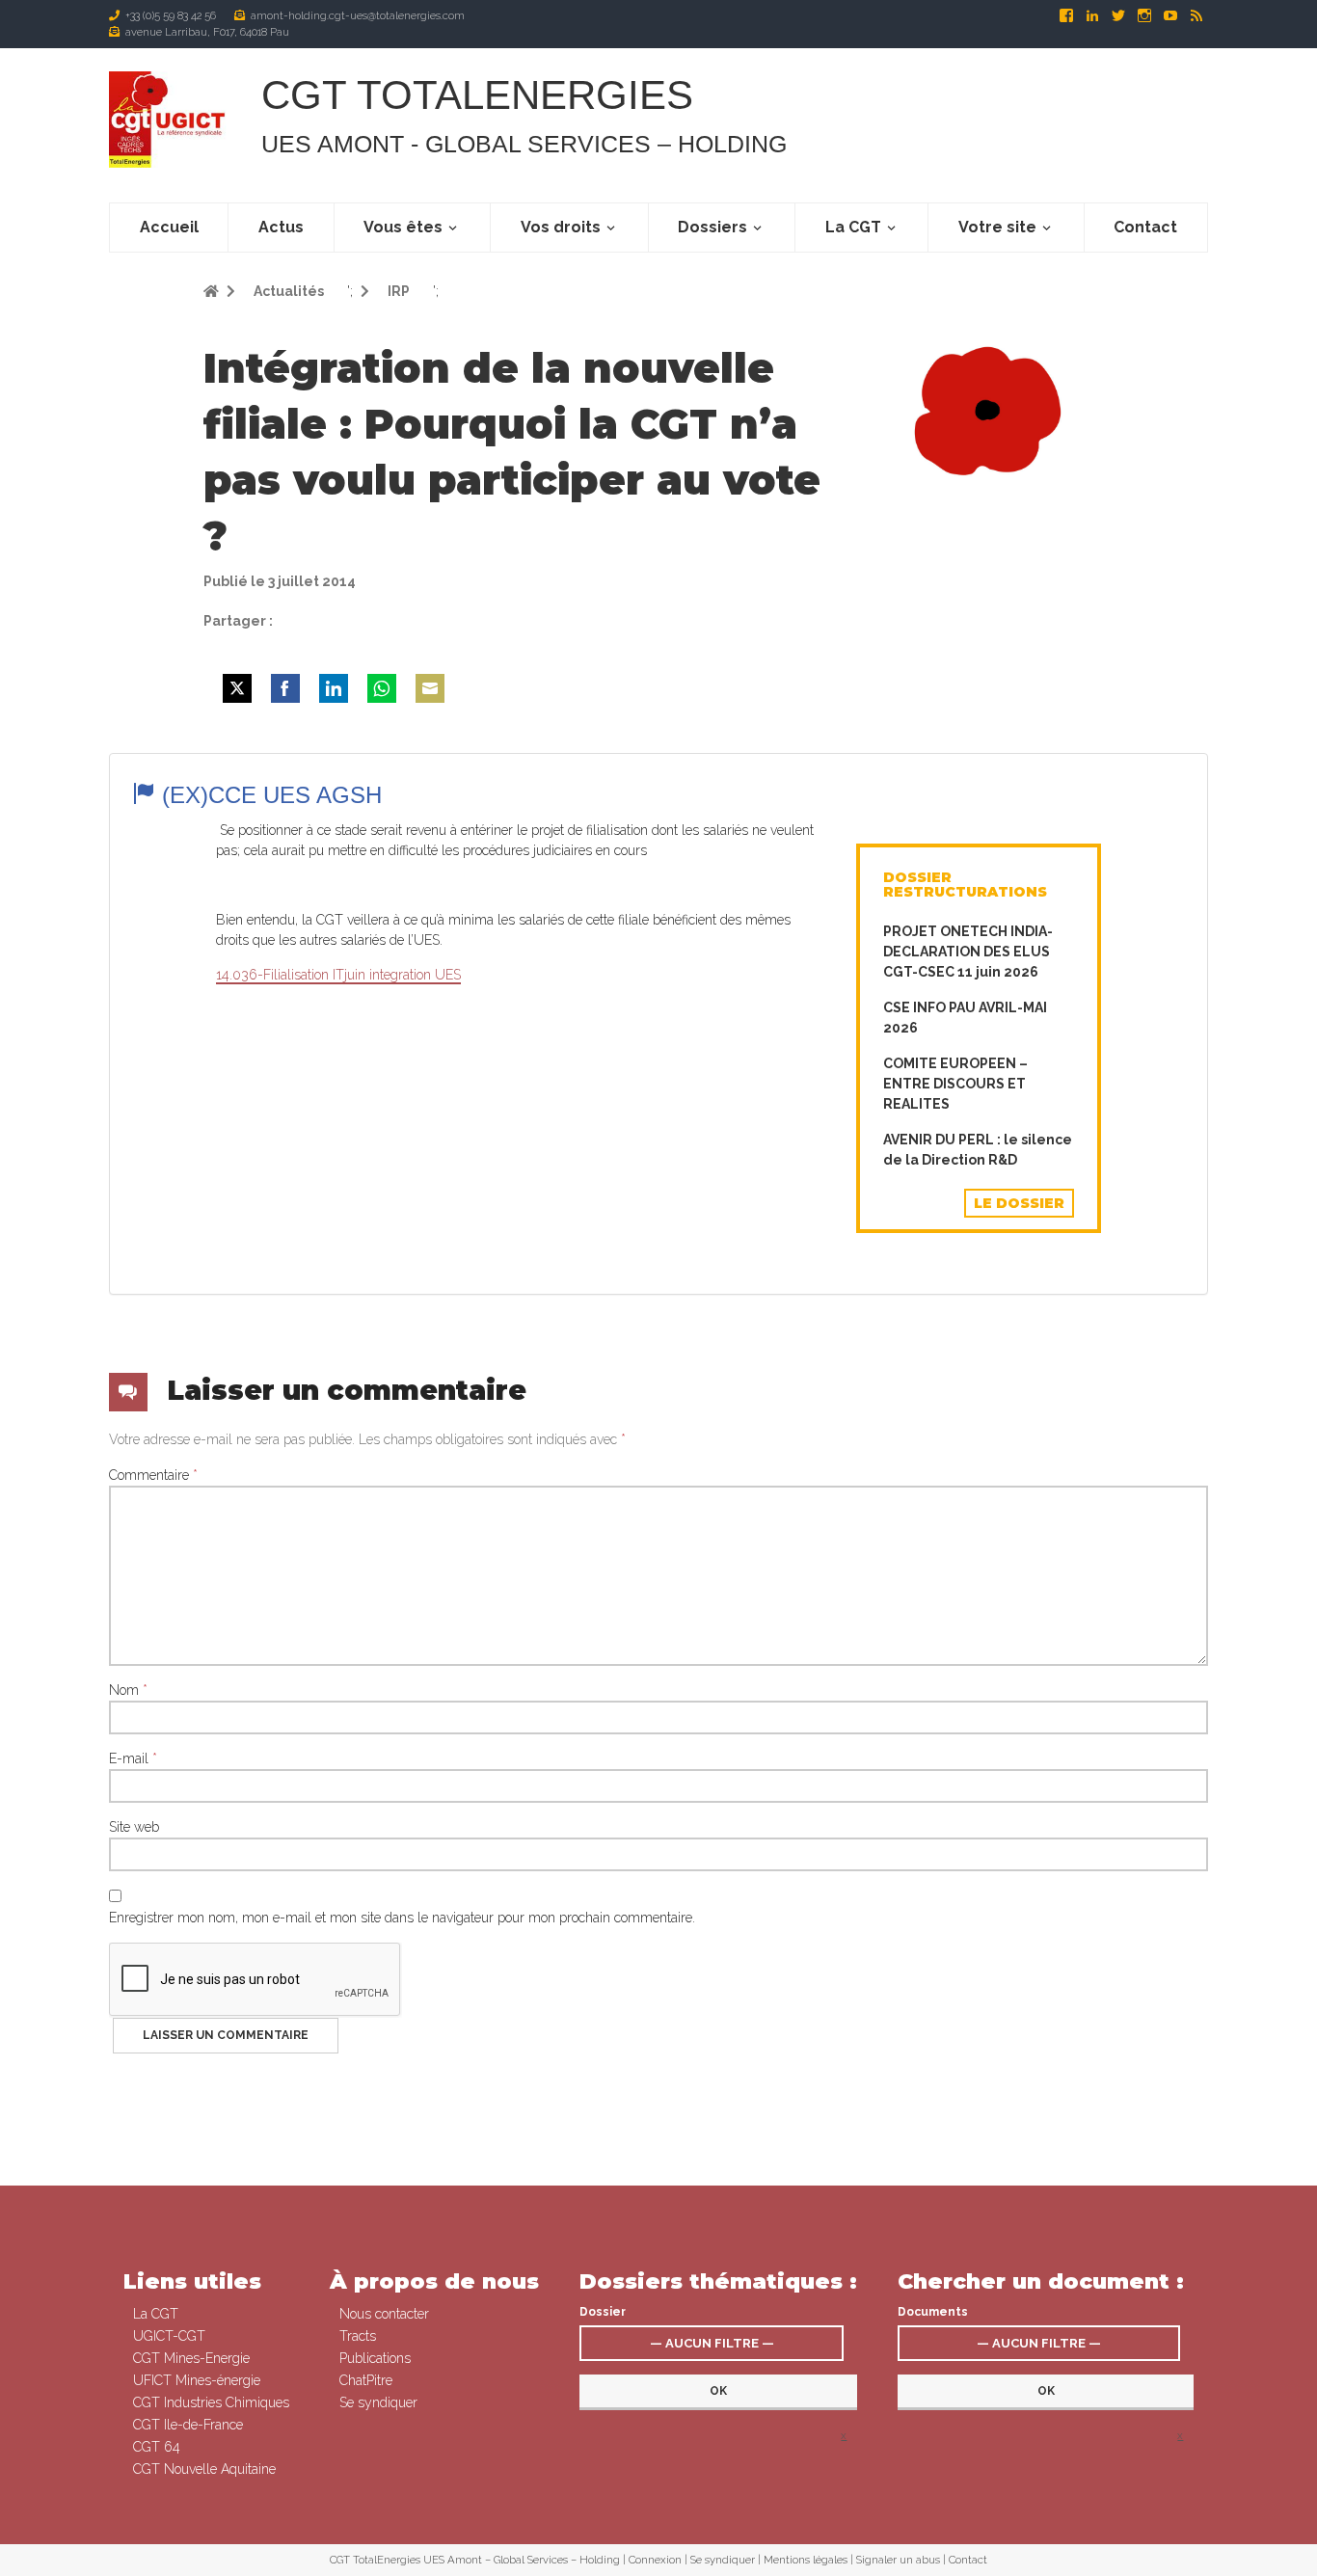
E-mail (133, 1758)
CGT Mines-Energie (191, 2358)
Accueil (169, 227)
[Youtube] (1172, 15)
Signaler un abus (898, 2560)
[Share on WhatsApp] (382, 688)
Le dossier (1019, 1203)
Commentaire (153, 1475)
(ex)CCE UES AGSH (269, 795)
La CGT (853, 227)
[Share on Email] (430, 688)
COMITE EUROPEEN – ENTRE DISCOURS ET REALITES (955, 1084)
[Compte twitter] (1120, 15)
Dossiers (712, 227)
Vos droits (561, 227)
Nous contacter (384, 2314)
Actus (281, 227)
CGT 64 (157, 2447)
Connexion (655, 2560)
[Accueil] (170, 120)
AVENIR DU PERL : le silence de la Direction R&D (978, 1150)
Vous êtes (403, 227)
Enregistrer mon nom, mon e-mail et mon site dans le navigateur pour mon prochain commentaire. (402, 1918)
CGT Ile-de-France (188, 2425)
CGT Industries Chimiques (211, 2402)
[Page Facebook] (1068, 15)
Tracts (358, 2336)
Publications (375, 2358)
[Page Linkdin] (1094, 15)
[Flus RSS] (1196, 15)
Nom (128, 1690)
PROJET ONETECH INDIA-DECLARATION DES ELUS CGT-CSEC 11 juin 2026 (968, 952)
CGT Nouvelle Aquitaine (204, 2469)
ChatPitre (366, 2380)
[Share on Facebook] (285, 688)
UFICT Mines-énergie (197, 2380)
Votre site (997, 227)
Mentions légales (806, 2560)
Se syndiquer (378, 2402)
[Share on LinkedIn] (334, 688)
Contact (1145, 227)
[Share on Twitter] (237, 688)
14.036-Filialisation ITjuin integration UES (338, 975)
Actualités (287, 291)
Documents (933, 2312)
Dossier (603, 2312)
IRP (397, 291)
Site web (134, 1827)
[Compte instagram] (1146, 15)
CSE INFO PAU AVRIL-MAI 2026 (965, 1018)
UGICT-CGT (169, 2336)
